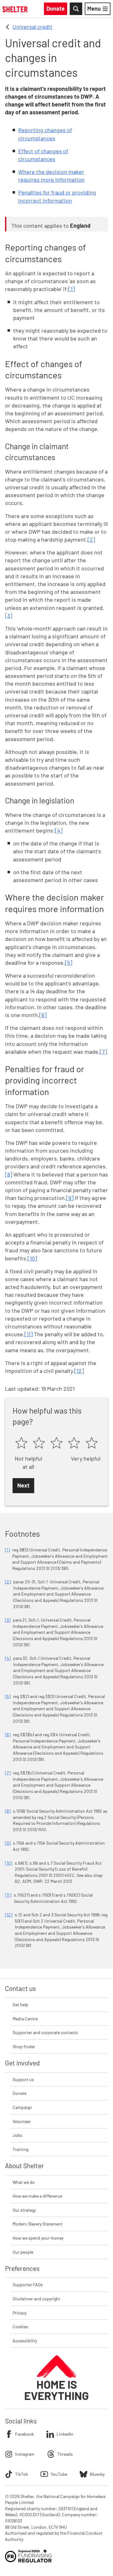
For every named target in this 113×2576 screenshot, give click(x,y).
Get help (20, 2005)
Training (20, 2149)
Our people (23, 2252)
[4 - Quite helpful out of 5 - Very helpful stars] (74, 1443)
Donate (19, 2093)
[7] (103, 1052)
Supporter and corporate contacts (45, 2032)
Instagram (25, 2454)
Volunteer (22, 2121)
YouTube (59, 2474)
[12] (79, 1371)
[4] (59, 830)
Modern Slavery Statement (38, 2224)
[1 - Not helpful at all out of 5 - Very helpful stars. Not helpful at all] (21, 1443)
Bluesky (97, 2474)
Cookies (20, 2327)
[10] (32, 1258)
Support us (23, 2079)
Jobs (17, 2135)
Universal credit (32, 27)
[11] (29, 1334)
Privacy (19, 2313)
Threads (65, 2454)
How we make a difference (37, 2196)
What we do (24, 2182)
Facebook (24, 2434)
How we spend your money (38, 2238)
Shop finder (24, 2046)
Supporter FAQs (28, 2285)
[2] (91, 539)
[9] (70, 1198)
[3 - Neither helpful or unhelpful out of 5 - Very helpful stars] (56, 1443)
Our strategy (24, 2210)
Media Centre (25, 2019)
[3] (9, 615)
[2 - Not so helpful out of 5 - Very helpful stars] (39, 1443)
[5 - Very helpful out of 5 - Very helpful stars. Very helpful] (92, 1443)
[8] (9, 1174)
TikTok (22, 2474)
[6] (43, 1015)
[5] (69, 963)
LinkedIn (65, 2434)
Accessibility (25, 2341)
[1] (72, 289)
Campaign (22, 2107)
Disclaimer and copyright (36, 2299)
